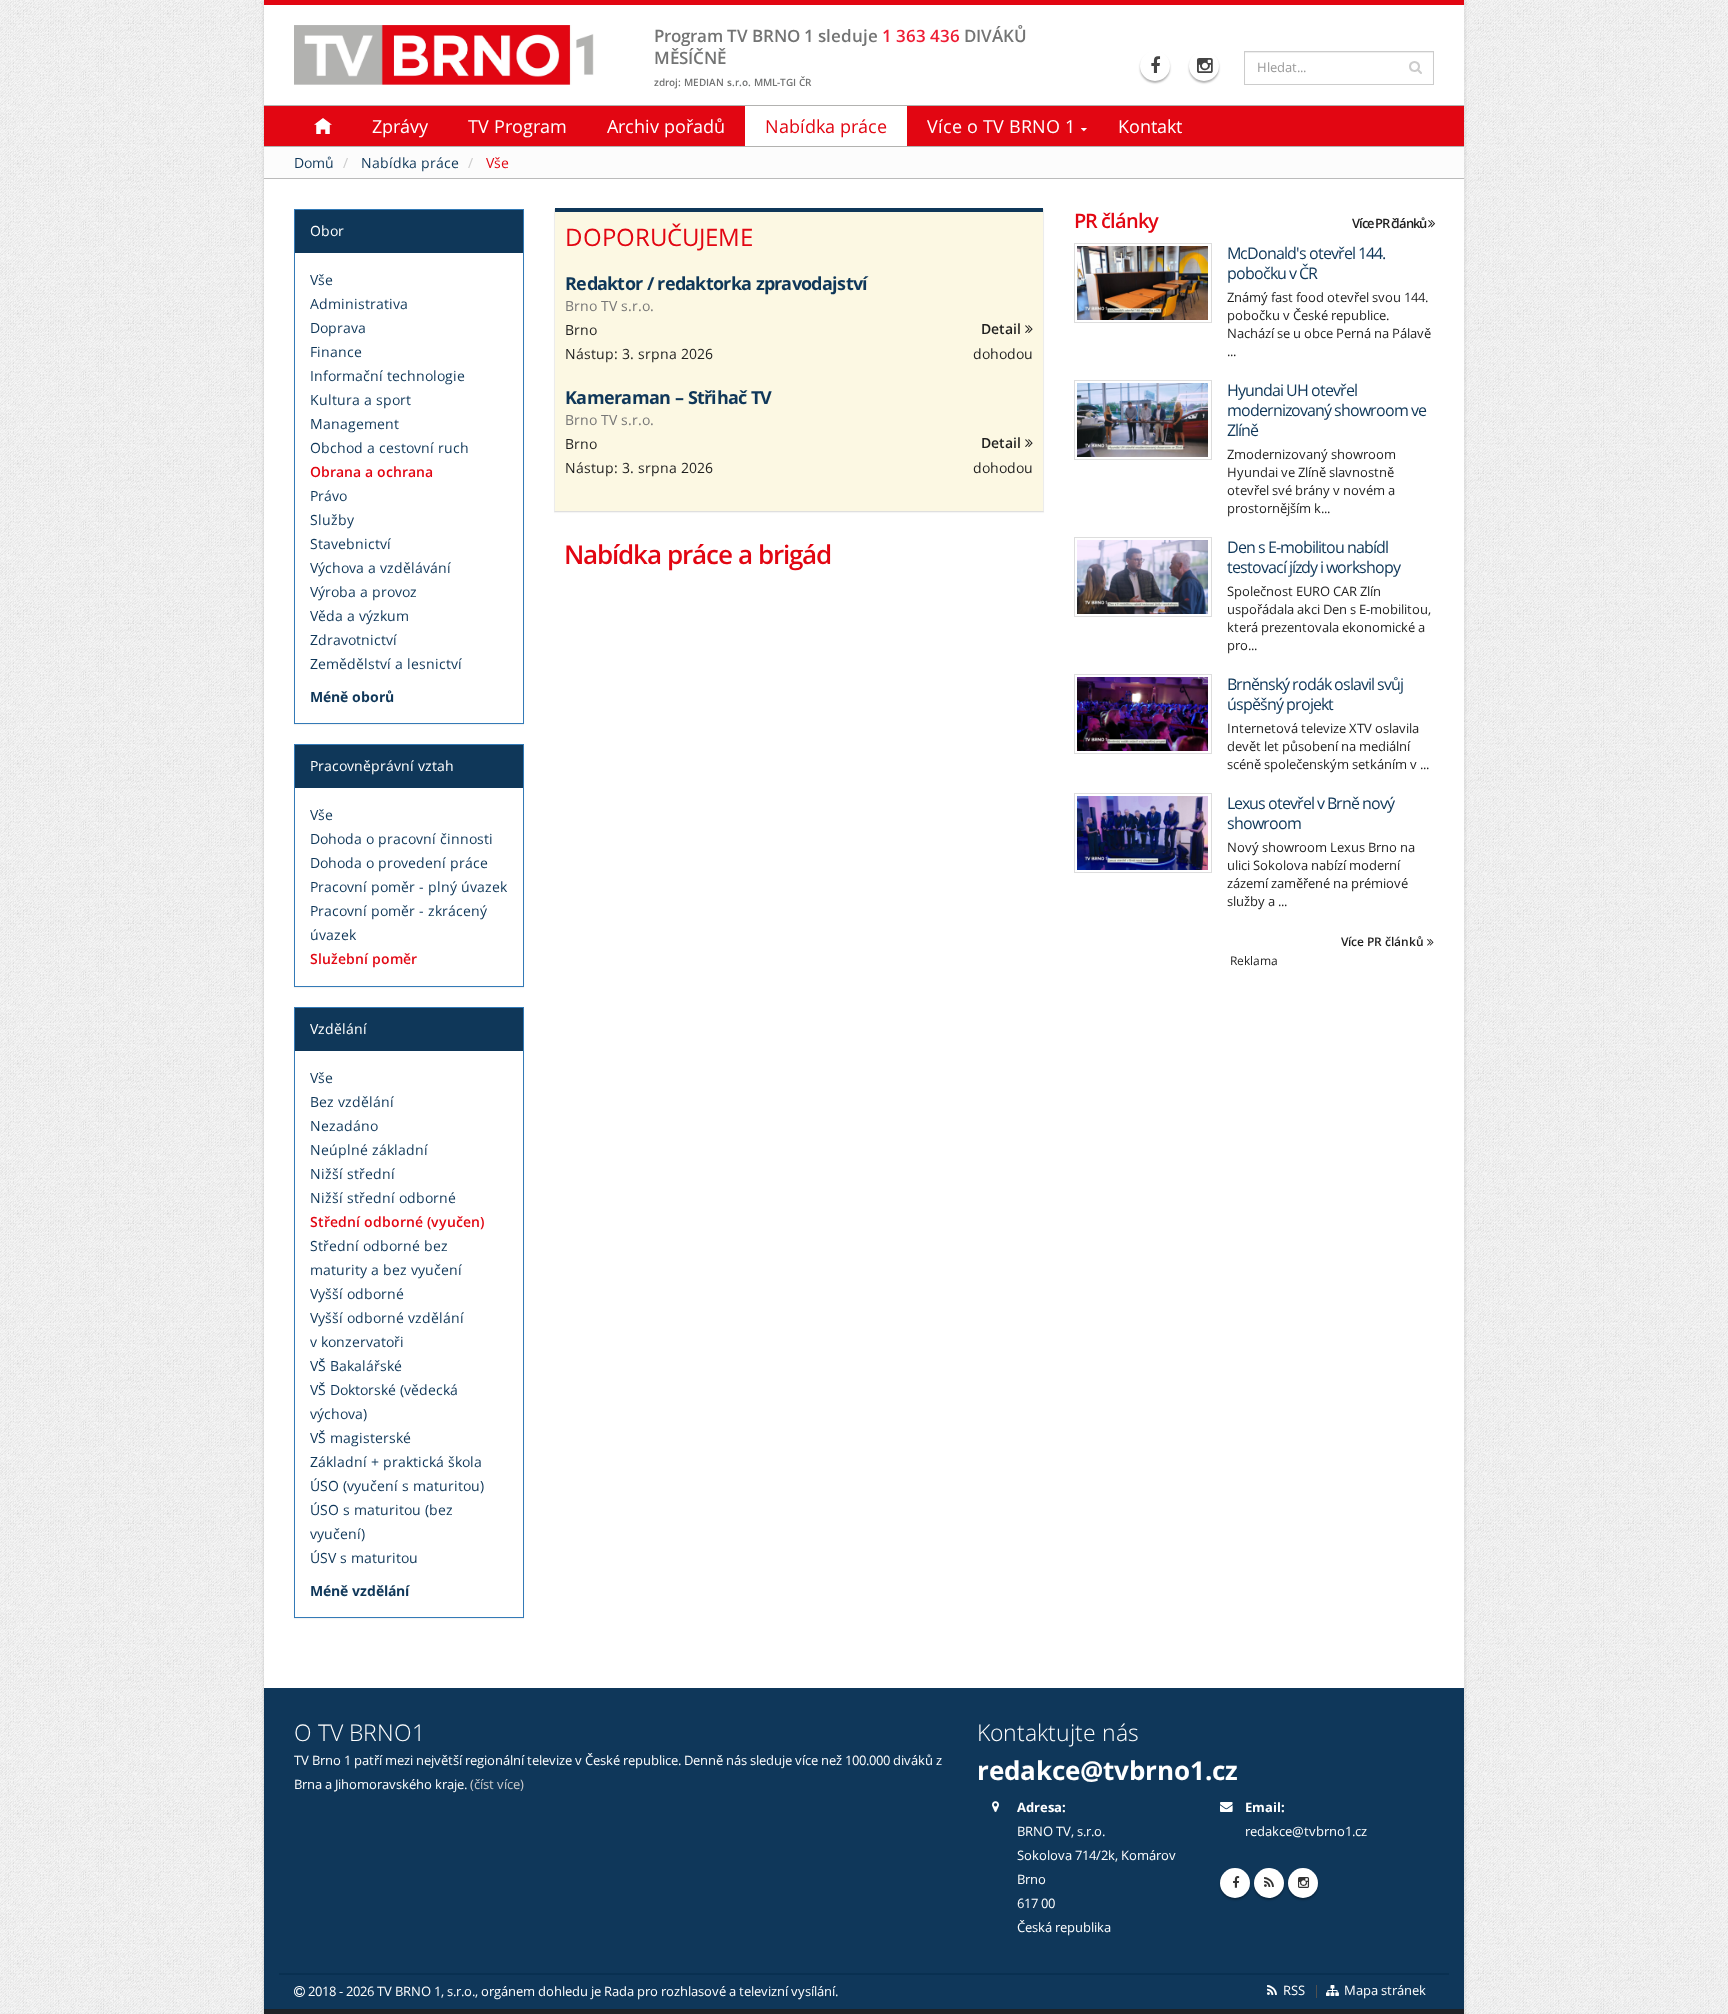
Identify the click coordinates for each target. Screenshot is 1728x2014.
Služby (332, 519)
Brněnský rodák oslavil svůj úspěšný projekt (1315, 694)
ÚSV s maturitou (364, 1557)
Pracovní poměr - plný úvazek (408, 886)
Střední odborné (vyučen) (397, 1221)
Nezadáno (344, 1125)
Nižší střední (352, 1173)
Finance (336, 351)
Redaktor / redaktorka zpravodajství (716, 283)
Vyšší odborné (357, 1293)
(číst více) (497, 1784)
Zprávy (400, 126)
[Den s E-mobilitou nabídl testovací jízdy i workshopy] (1143, 577)
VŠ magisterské (360, 1437)
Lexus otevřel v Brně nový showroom (1310, 813)
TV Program (517, 126)
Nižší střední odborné (383, 1197)
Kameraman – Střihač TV (668, 397)
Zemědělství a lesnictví (386, 663)
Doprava (338, 327)
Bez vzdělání (352, 1101)
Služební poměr (363, 958)
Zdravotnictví (353, 639)
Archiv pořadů (666, 126)
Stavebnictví (350, 543)
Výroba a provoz (363, 591)
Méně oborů (352, 696)
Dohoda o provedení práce (399, 862)
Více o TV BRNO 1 (1001, 126)
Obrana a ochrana (371, 471)
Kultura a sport (360, 399)
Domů (314, 162)
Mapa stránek (1383, 1990)
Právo (328, 495)
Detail (1003, 328)
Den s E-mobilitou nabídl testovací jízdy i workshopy (1313, 557)
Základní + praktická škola (396, 1461)
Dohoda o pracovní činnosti (401, 838)
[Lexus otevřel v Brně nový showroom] (1143, 833)
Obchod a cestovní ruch (389, 447)
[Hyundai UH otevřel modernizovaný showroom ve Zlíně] (1143, 420)
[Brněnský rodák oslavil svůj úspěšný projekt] (1143, 714)
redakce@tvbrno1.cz (1306, 1831)
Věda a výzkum (359, 615)
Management (354, 423)
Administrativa (359, 303)
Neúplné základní (369, 1149)
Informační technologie (387, 375)
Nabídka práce (826, 126)
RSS (1292, 1990)
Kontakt (1150, 126)
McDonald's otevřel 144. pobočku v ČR (1306, 263)
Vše (321, 279)
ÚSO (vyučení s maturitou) (397, 1485)
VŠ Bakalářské (356, 1365)
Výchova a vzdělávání (380, 567)
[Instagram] (1206, 66)
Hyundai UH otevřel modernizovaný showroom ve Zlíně (1326, 410)
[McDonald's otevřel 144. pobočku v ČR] (1143, 283)
